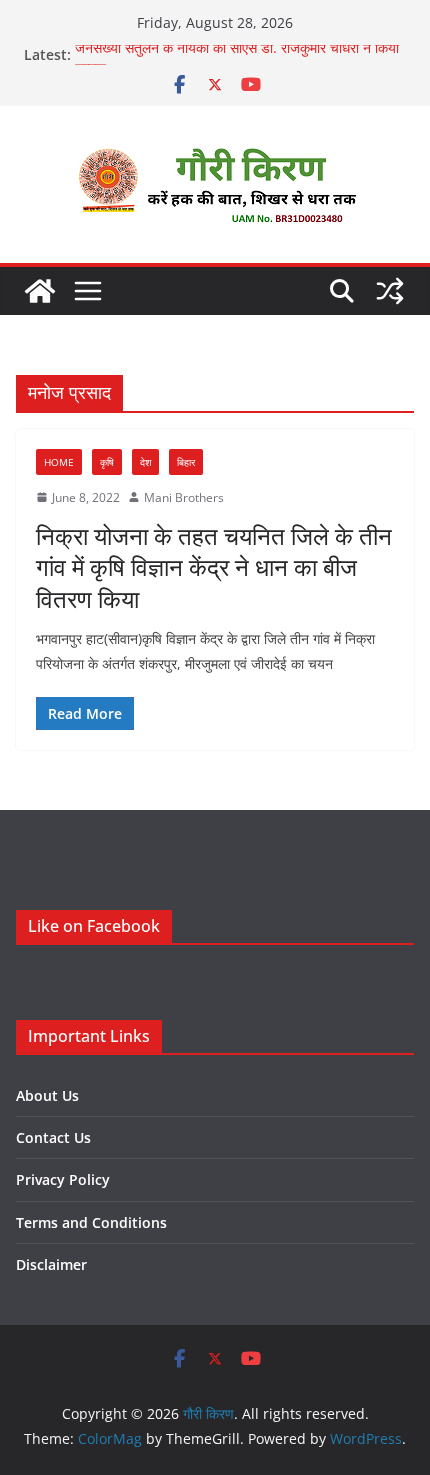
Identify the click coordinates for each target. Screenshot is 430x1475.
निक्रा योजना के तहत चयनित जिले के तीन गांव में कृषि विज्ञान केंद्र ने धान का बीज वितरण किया (214, 566)
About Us (47, 1095)
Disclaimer (51, 1264)
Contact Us (53, 1137)
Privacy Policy (63, 1179)
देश (145, 462)
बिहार (186, 462)
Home (59, 462)
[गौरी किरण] (40, 291)
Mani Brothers (184, 497)
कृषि (107, 462)
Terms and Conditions (91, 1222)
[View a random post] (390, 291)
